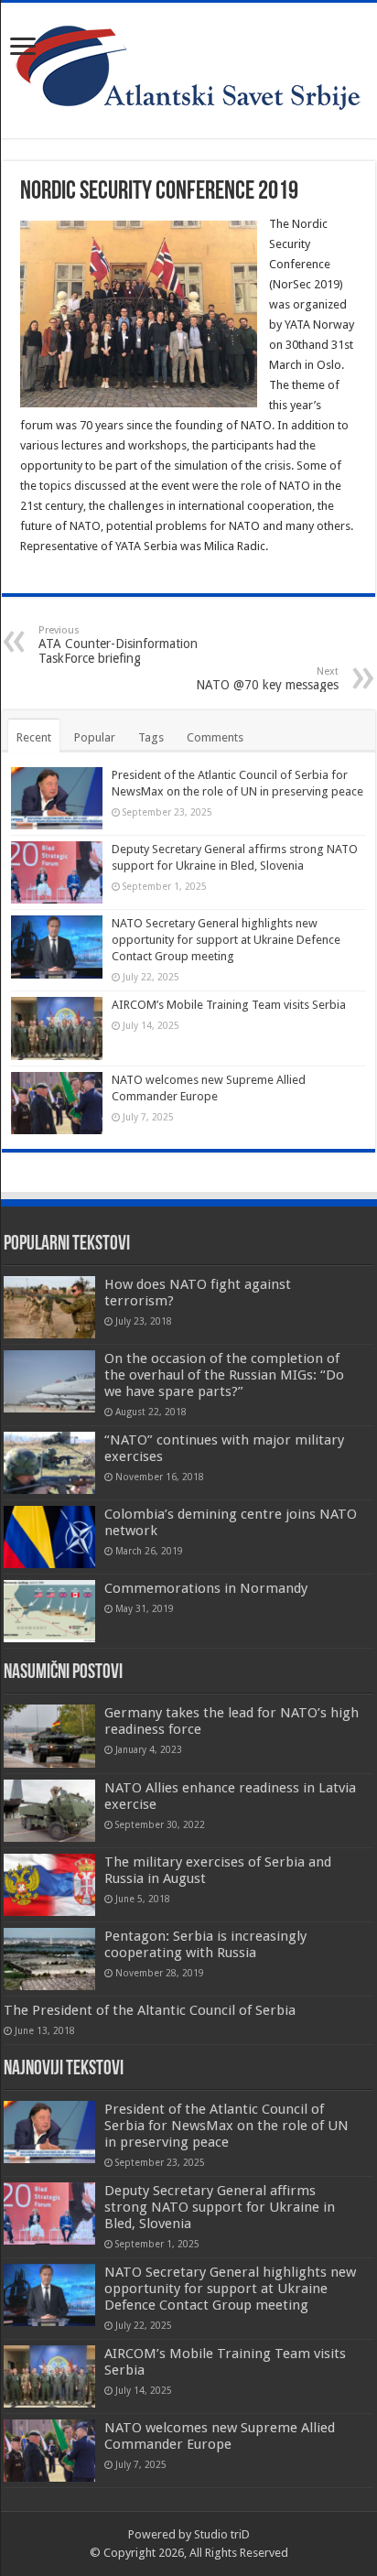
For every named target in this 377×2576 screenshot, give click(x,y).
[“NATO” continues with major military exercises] (49, 1463)
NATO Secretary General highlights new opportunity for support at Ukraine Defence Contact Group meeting (226, 940)
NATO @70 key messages (267, 679)
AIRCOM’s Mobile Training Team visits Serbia (229, 1005)
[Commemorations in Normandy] (49, 1611)
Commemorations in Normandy (206, 1588)
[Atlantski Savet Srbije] (188, 67)
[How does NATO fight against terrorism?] (49, 1307)
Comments (215, 737)
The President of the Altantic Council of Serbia (150, 2010)
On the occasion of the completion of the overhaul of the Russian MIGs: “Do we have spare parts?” (224, 1375)
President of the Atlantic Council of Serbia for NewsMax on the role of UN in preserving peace (226, 2126)
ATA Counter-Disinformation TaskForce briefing (118, 645)
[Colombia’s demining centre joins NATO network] (49, 1537)
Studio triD (222, 2534)
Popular (95, 737)
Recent (34, 737)
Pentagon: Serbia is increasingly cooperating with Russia (205, 1944)
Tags (151, 737)
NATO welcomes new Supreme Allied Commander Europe (220, 2436)
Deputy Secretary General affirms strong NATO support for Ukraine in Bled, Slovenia (220, 2207)
